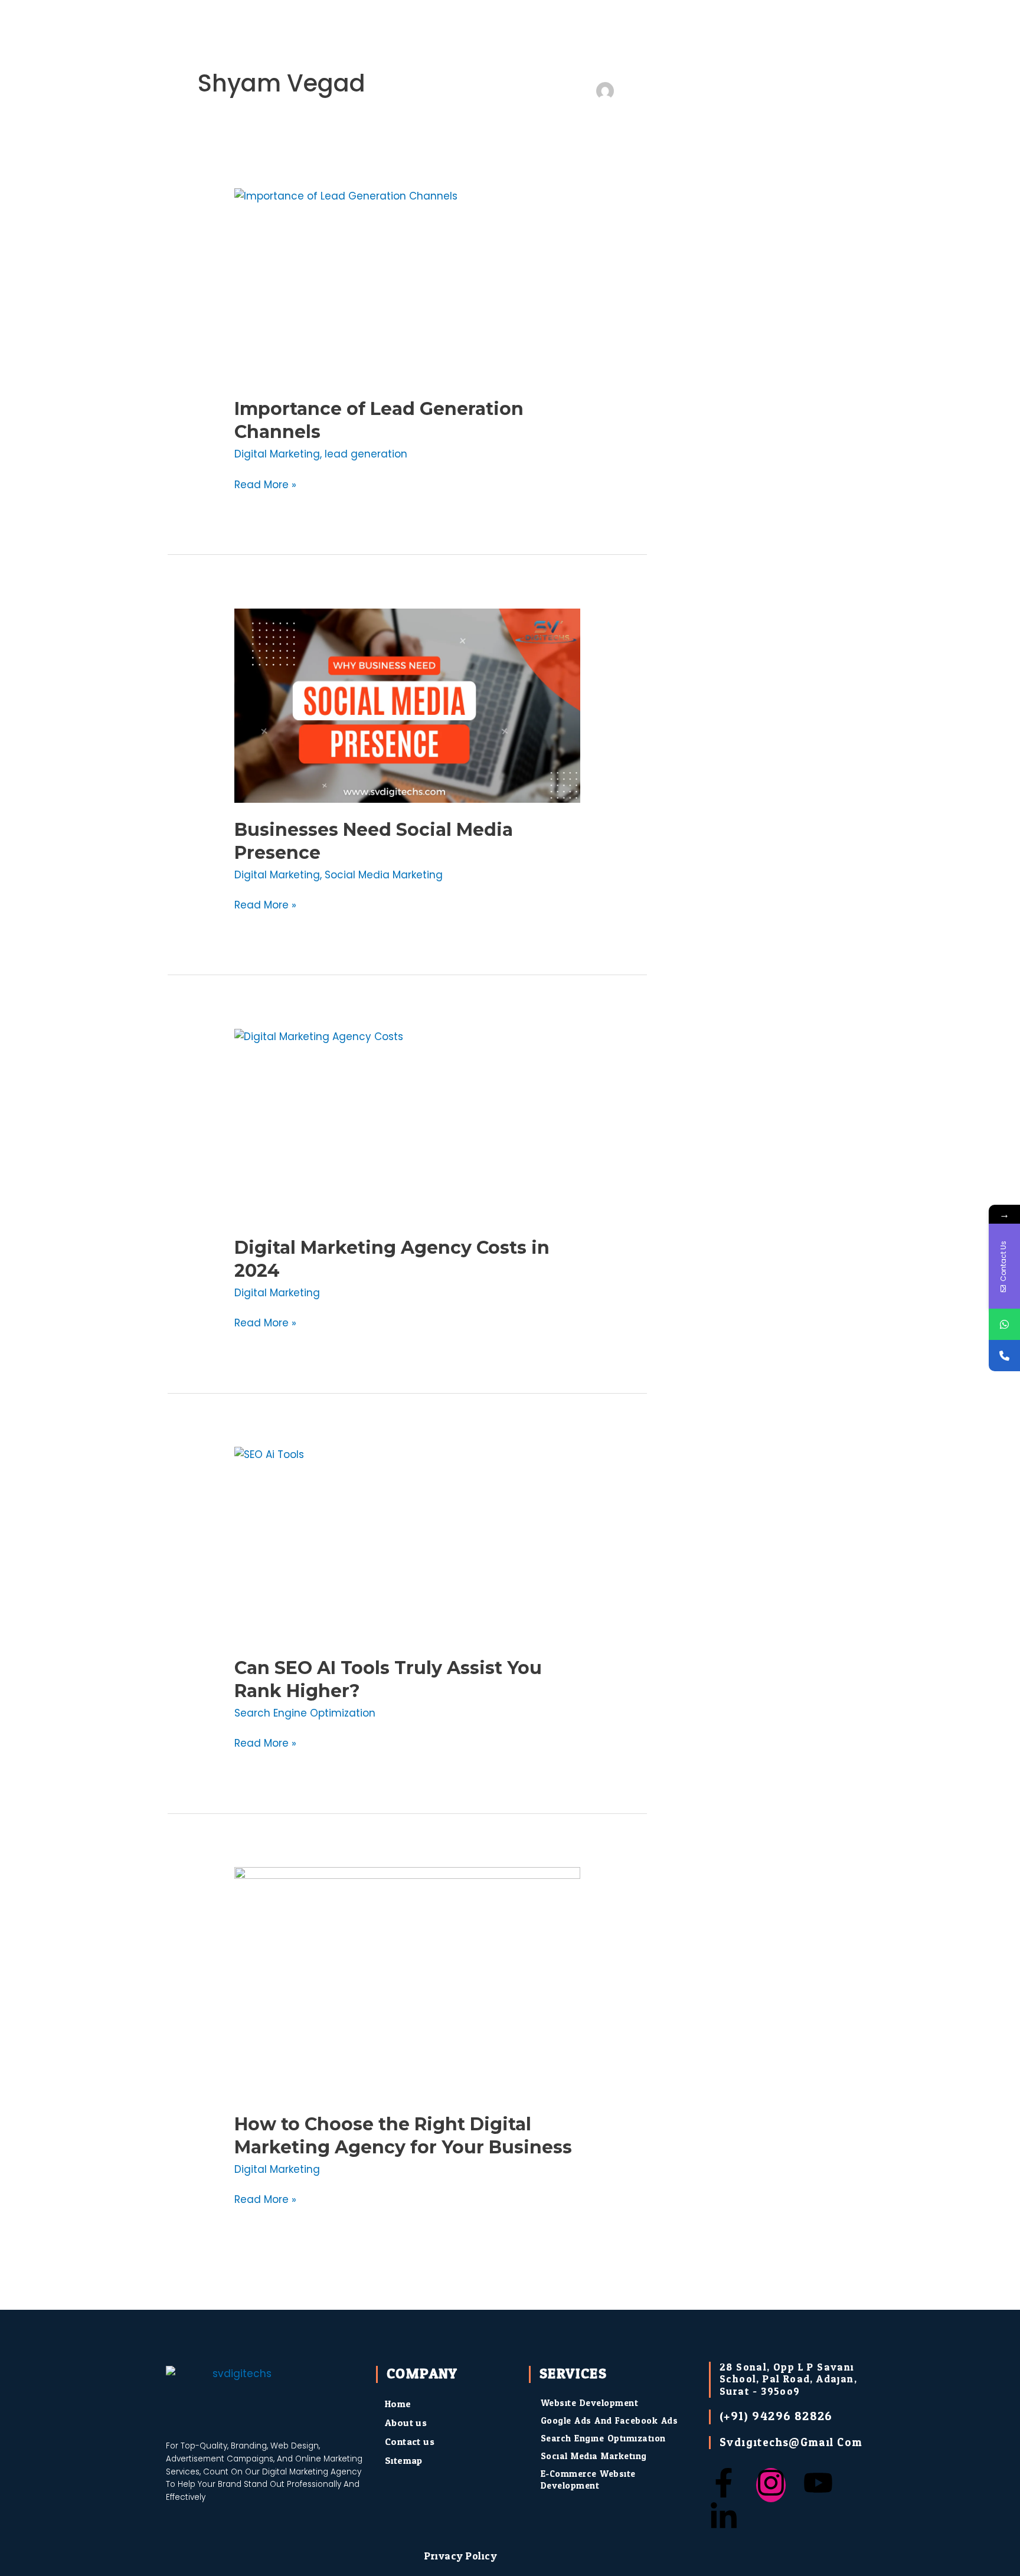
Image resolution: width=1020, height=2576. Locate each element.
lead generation (366, 454)
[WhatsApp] (1004, 1324)
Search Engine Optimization (305, 1713)
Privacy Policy (461, 2556)
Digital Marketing (277, 454)
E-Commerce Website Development (588, 2480)
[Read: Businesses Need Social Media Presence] (407, 706)
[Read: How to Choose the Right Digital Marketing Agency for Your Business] (407, 1982)
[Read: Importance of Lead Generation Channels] (407, 285)
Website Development (590, 2403)
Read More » (265, 484)
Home (398, 2404)
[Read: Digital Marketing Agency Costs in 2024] (407, 1125)
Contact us (410, 2442)
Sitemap (404, 2461)
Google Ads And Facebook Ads (609, 2421)
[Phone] (1004, 1356)
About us (406, 2423)
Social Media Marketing (384, 875)
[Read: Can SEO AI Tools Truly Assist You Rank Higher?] (407, 1544)
